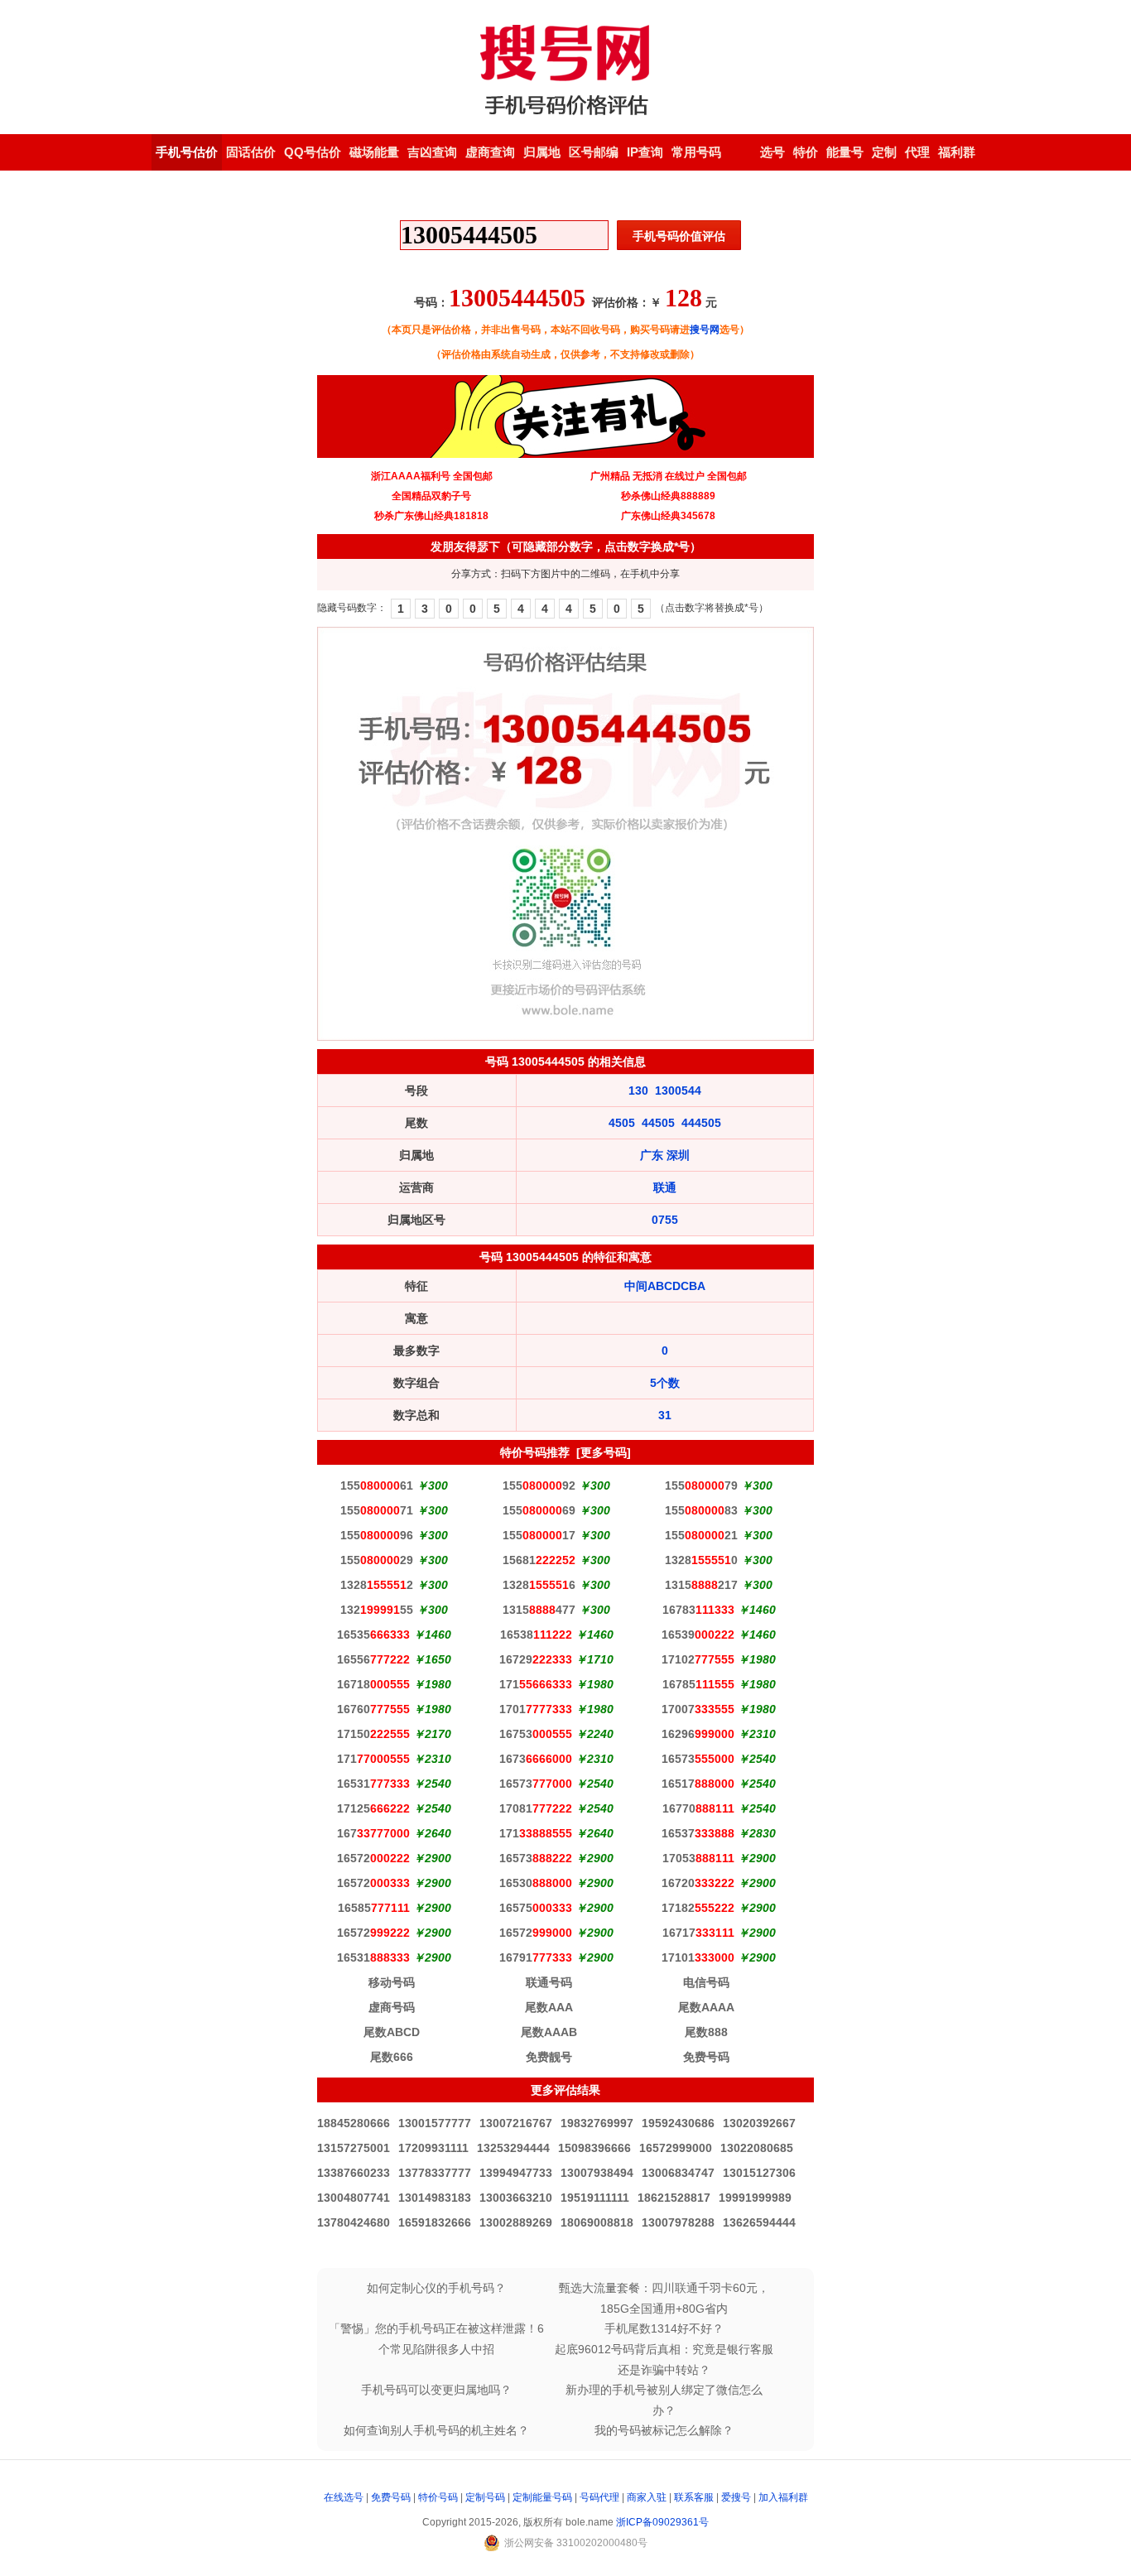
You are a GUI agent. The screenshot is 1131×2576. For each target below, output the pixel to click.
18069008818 (597, 2222)
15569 (539, 1510)
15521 (701, 1535)
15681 (539, 1560)
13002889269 (516, 2222)
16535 (373, 1635)
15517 (539, 1535)
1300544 (678, 1091)
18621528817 (674, 2198)
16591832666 (435, 2222)
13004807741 (354, 2198)
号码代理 (599, 2497)
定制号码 (485, 2497)
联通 (665, 1187)
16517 (698, 1784)
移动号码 (392, 1982)
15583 (701, 1510)
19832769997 (597, 2123)
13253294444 (513, 2148)
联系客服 (694, 2497)
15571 (377, 1510)
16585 (374, 1908)
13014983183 (435, 2198)
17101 (698, 1957)
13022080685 (757, 2148)
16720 (698, 1883)
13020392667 (759, 2123)
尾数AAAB (549, 2032)
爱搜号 (736, 2497)
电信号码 (706, 1982)
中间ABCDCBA (665, 1286)
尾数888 (706, 2032)
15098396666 (594, 2148)
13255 (377, 1610)
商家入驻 (647, 2497)
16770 (698, 1808)
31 (665, 1415)
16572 (373, 1858)
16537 (698, 1833)
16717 (698, 1933)
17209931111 (433, 2148)
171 (536, 1684)
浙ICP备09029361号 (662, 2522)
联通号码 (549, 1982)
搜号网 (705, 330)
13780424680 (354, 2222)
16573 (698, 1759)
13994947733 (516, 2173)
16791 (536, 1957)
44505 (658, 1123)
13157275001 (354, 2148)
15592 (539, 1485)
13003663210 (516, 2198)
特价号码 (438, 2497)
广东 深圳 (665, 1155)
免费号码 (706, 2057)
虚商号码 (392, 2007)
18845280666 (354, 2123)
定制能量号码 (542, 2497)
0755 (665, 1220)
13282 (377, 1585)
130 (638, 1091)
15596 (377, 1535)
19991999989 (755, 2198)
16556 (373, 1659)
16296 (698, 1734)
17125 (373, 1808)
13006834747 (678, 2173)
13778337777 (435, 2173)
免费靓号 (549, 2057)
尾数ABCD (392, 2032)
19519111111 (595, 2198)
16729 (536, 1659)
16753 (536, 1734)
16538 (536, 1635)
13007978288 (678, 2222)
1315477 (539, 1610)
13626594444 (759, 2222)
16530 (536, 1883)
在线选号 (344, 2497)
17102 (698, 1659)
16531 (373, 1784)
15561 (377, 1485)
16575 (536, 1908)
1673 (536, 1759)
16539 (698, 1635)
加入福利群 (783, 2497)
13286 (539, 1585)
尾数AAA (549, 2007)
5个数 (665, 1383)
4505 (622, 1123)
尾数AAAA (706, 2007)
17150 (373, 1734)
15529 (377, 1560)
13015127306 (759, 2173)
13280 (701, 1560)
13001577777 (435, 2123)
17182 (698, 1908)
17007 (698, 1709)
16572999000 (676, 2148)
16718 (373, 1684)
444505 (701, 1123)
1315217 (701, 1585)
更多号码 (604, 1452)
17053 (698, 1858)
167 (373, 1833)
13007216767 (516, 2123)
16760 (373, 1709)
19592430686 (678, 2123)
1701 (536, 1709)
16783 (698, 1610)
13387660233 (354, 2173)
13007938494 (597, 2173)
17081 (536, 1808)
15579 (701, 1485)
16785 (698, 1684)
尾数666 (392, 2057)
